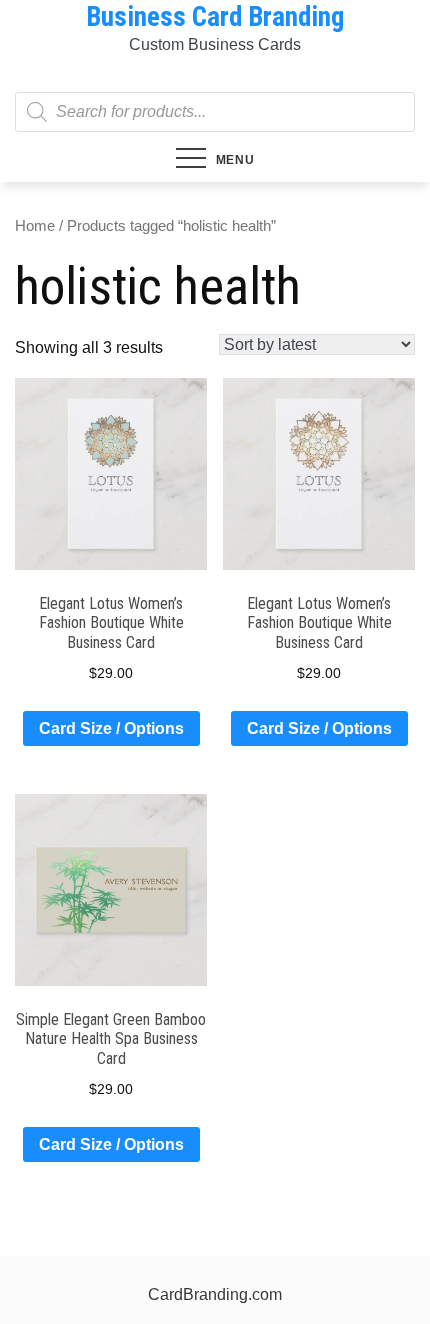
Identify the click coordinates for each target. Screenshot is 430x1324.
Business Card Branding (215, 17)
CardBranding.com (215, 1294)
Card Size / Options (111, 728)
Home (35, 226)
